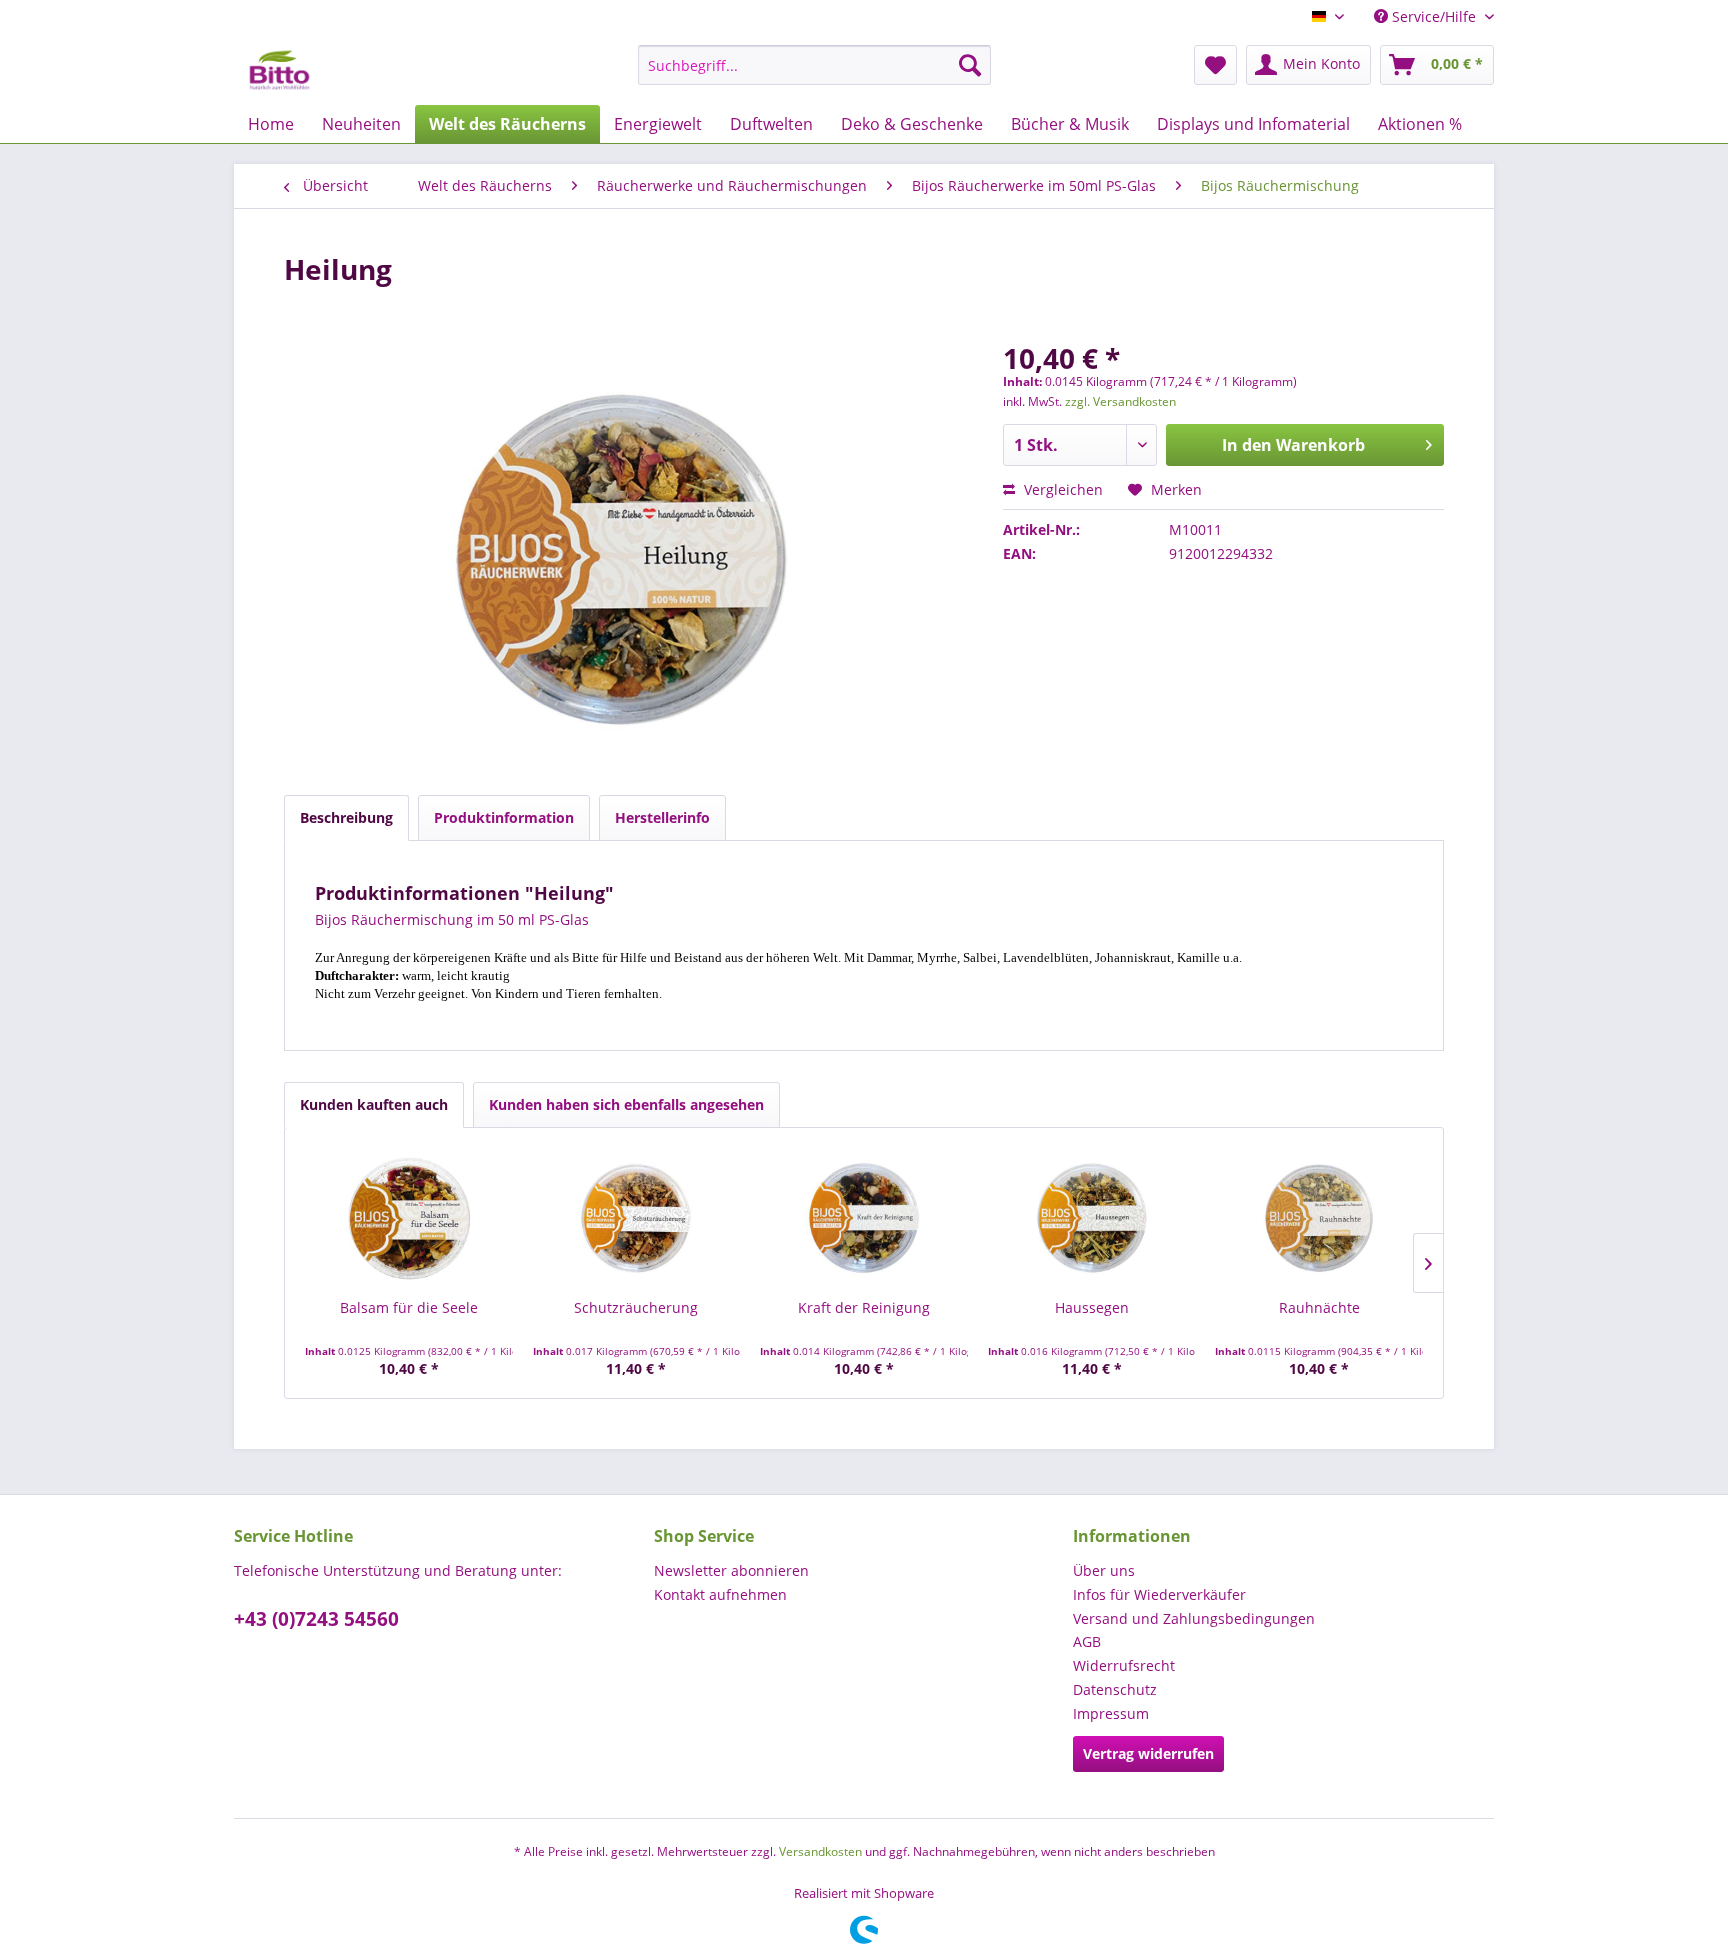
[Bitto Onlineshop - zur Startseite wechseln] (279, 70)
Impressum (1111, 1713)
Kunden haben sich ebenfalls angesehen (626, 1104)
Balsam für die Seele (409, 1307)
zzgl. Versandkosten (1120, 401)
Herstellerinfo (662, 817)
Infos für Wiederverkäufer (1159, 1594)
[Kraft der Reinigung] (864, 1218)
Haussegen (1092, 1307)
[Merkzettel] (1215, 65)
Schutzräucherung (636, 1307)
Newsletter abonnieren (731, 1570)
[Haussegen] (1092, 1218)
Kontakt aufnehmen (720, 1594)
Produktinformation (504, 817)
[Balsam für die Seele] (409, 1218)
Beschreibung (346, 817)
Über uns (1104, 1570)
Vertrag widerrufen (1148, 1753)
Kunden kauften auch (374, 1104)
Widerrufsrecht (1124, 1665)
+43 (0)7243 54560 (316, 1619)
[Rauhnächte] (1319, 1218)
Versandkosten (820, 1851)
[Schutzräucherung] (637, 1218)
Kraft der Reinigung (864, 1307)
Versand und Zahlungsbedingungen (1194, 1618)
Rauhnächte (1319, 1307)
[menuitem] (814, 65)
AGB (1087, 1641)
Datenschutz (1115, 1689)
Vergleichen (1061, 489)
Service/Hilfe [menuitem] (1434, 16)
